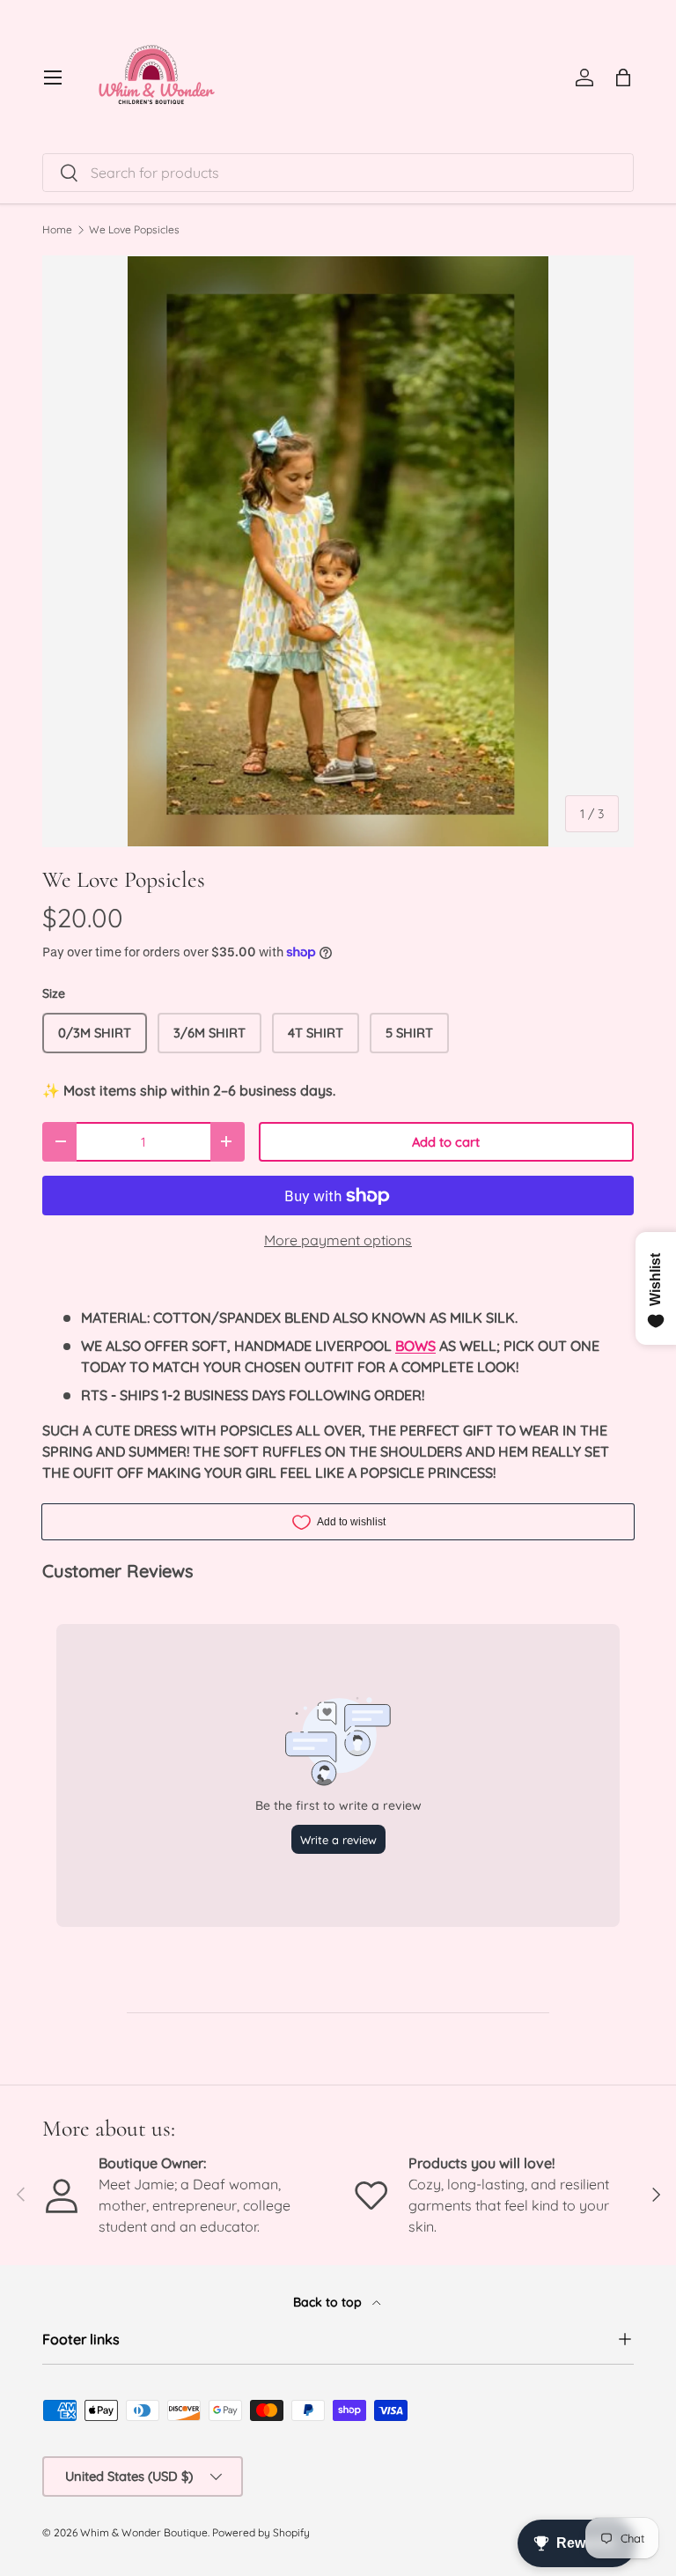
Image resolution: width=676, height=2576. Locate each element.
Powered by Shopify (261, 2532)
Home (57, 230)
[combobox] (338, 173)
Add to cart (446, 1142)
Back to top (329, 2302)
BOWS (415, 1346)
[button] (623, 78)
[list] (338, 551)
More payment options (338, 1240)
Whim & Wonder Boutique (144, 2532)
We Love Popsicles (134, 230)
